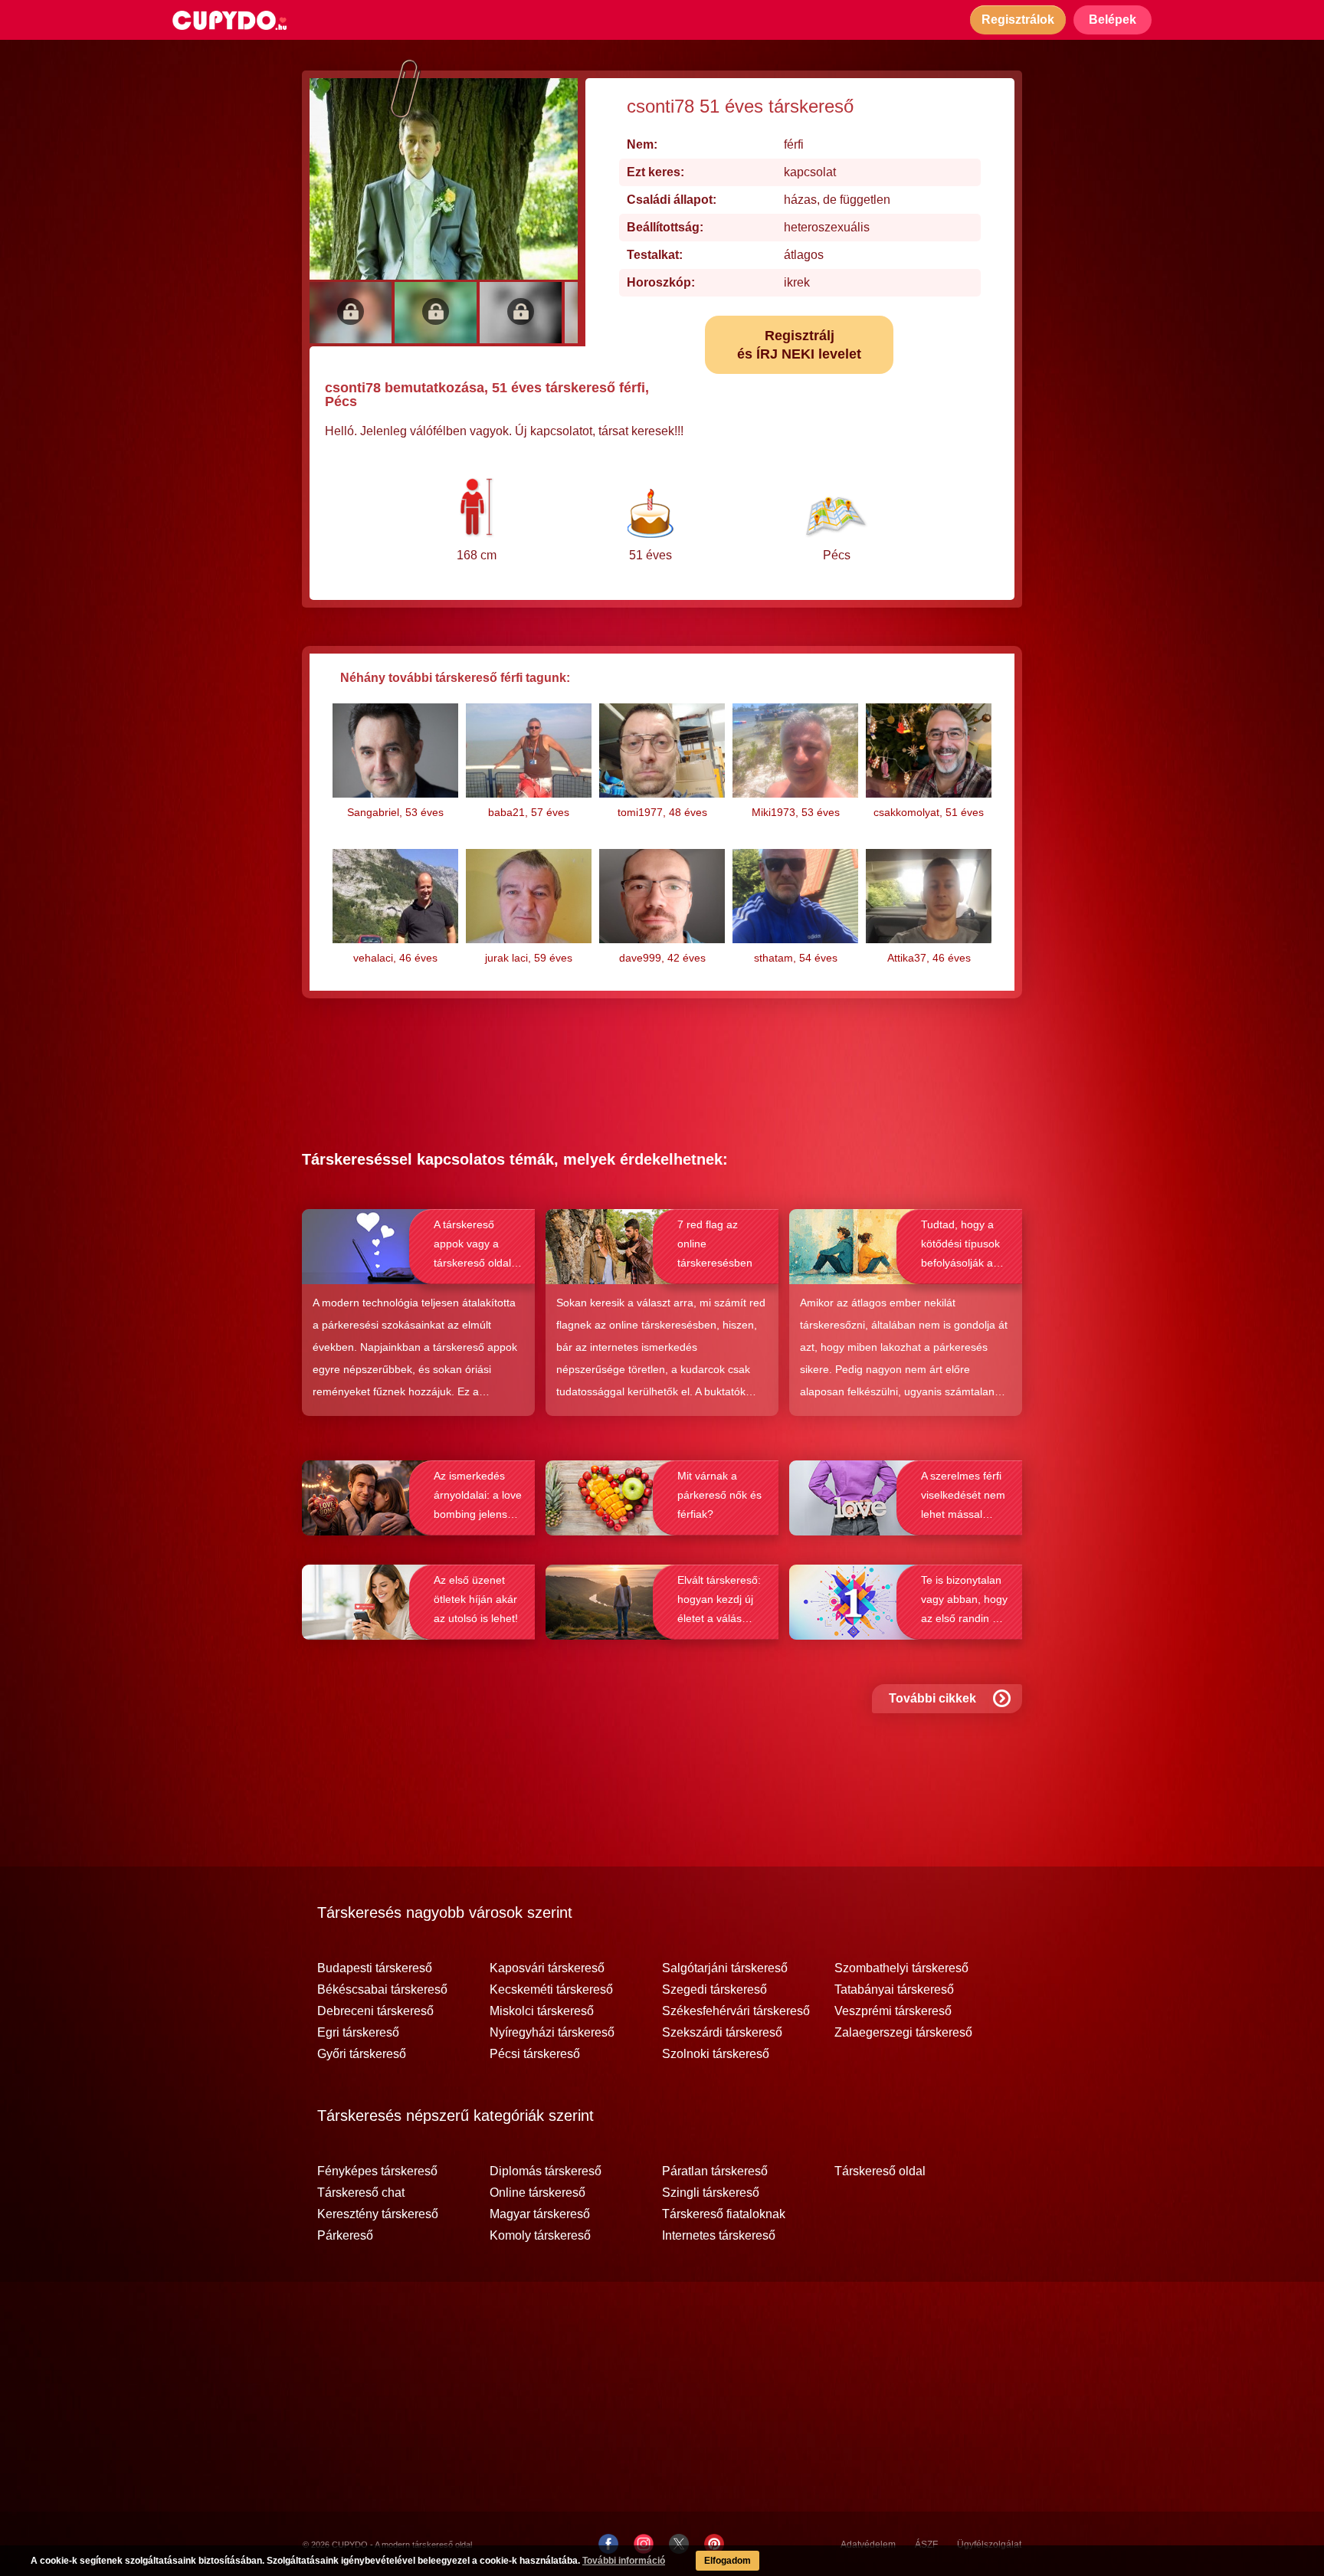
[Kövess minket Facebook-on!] (608, 2544)
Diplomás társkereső (546, 2171)
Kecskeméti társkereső (551, 1990)
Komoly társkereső (540, 2236)
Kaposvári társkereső (547, 1968)
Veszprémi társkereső (893, 2011)
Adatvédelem (868, 2545)
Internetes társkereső (719, 2236)
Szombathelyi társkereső (901, 1968)
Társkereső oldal (880, 2171)
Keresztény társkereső (378, 2214)
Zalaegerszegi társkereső (903, 2033)
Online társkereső (537, 2193)
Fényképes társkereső (377, 2171)
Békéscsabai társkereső (382, 1990)
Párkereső (345, 2236)
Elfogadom (728, 2561)
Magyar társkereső (540, 2214)
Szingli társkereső (711, 2193)
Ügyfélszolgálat (989, 2545)
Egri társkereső (358, 2033)
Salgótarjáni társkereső (725, 1968)
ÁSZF (926, 2545)
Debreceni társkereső (375, 2011)
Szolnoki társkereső (716, 2054)
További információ (624, 2561)
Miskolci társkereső (542, 2011)
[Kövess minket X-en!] (679, 2544)
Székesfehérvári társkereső (736, 2011)
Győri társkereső (362, 2054)
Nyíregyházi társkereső (552, 2033)
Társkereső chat (361, 2193)
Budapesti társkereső (375, 1968)
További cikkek (932, 1698)
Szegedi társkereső (714, 1990)
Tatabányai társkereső (894, 1990)
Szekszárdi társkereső (722, 2033)
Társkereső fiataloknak (724, 2214)
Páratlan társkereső (715, 2171)
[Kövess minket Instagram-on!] (644, 2544)
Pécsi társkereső (535, 2054)
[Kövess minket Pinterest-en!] (714, 2544)
